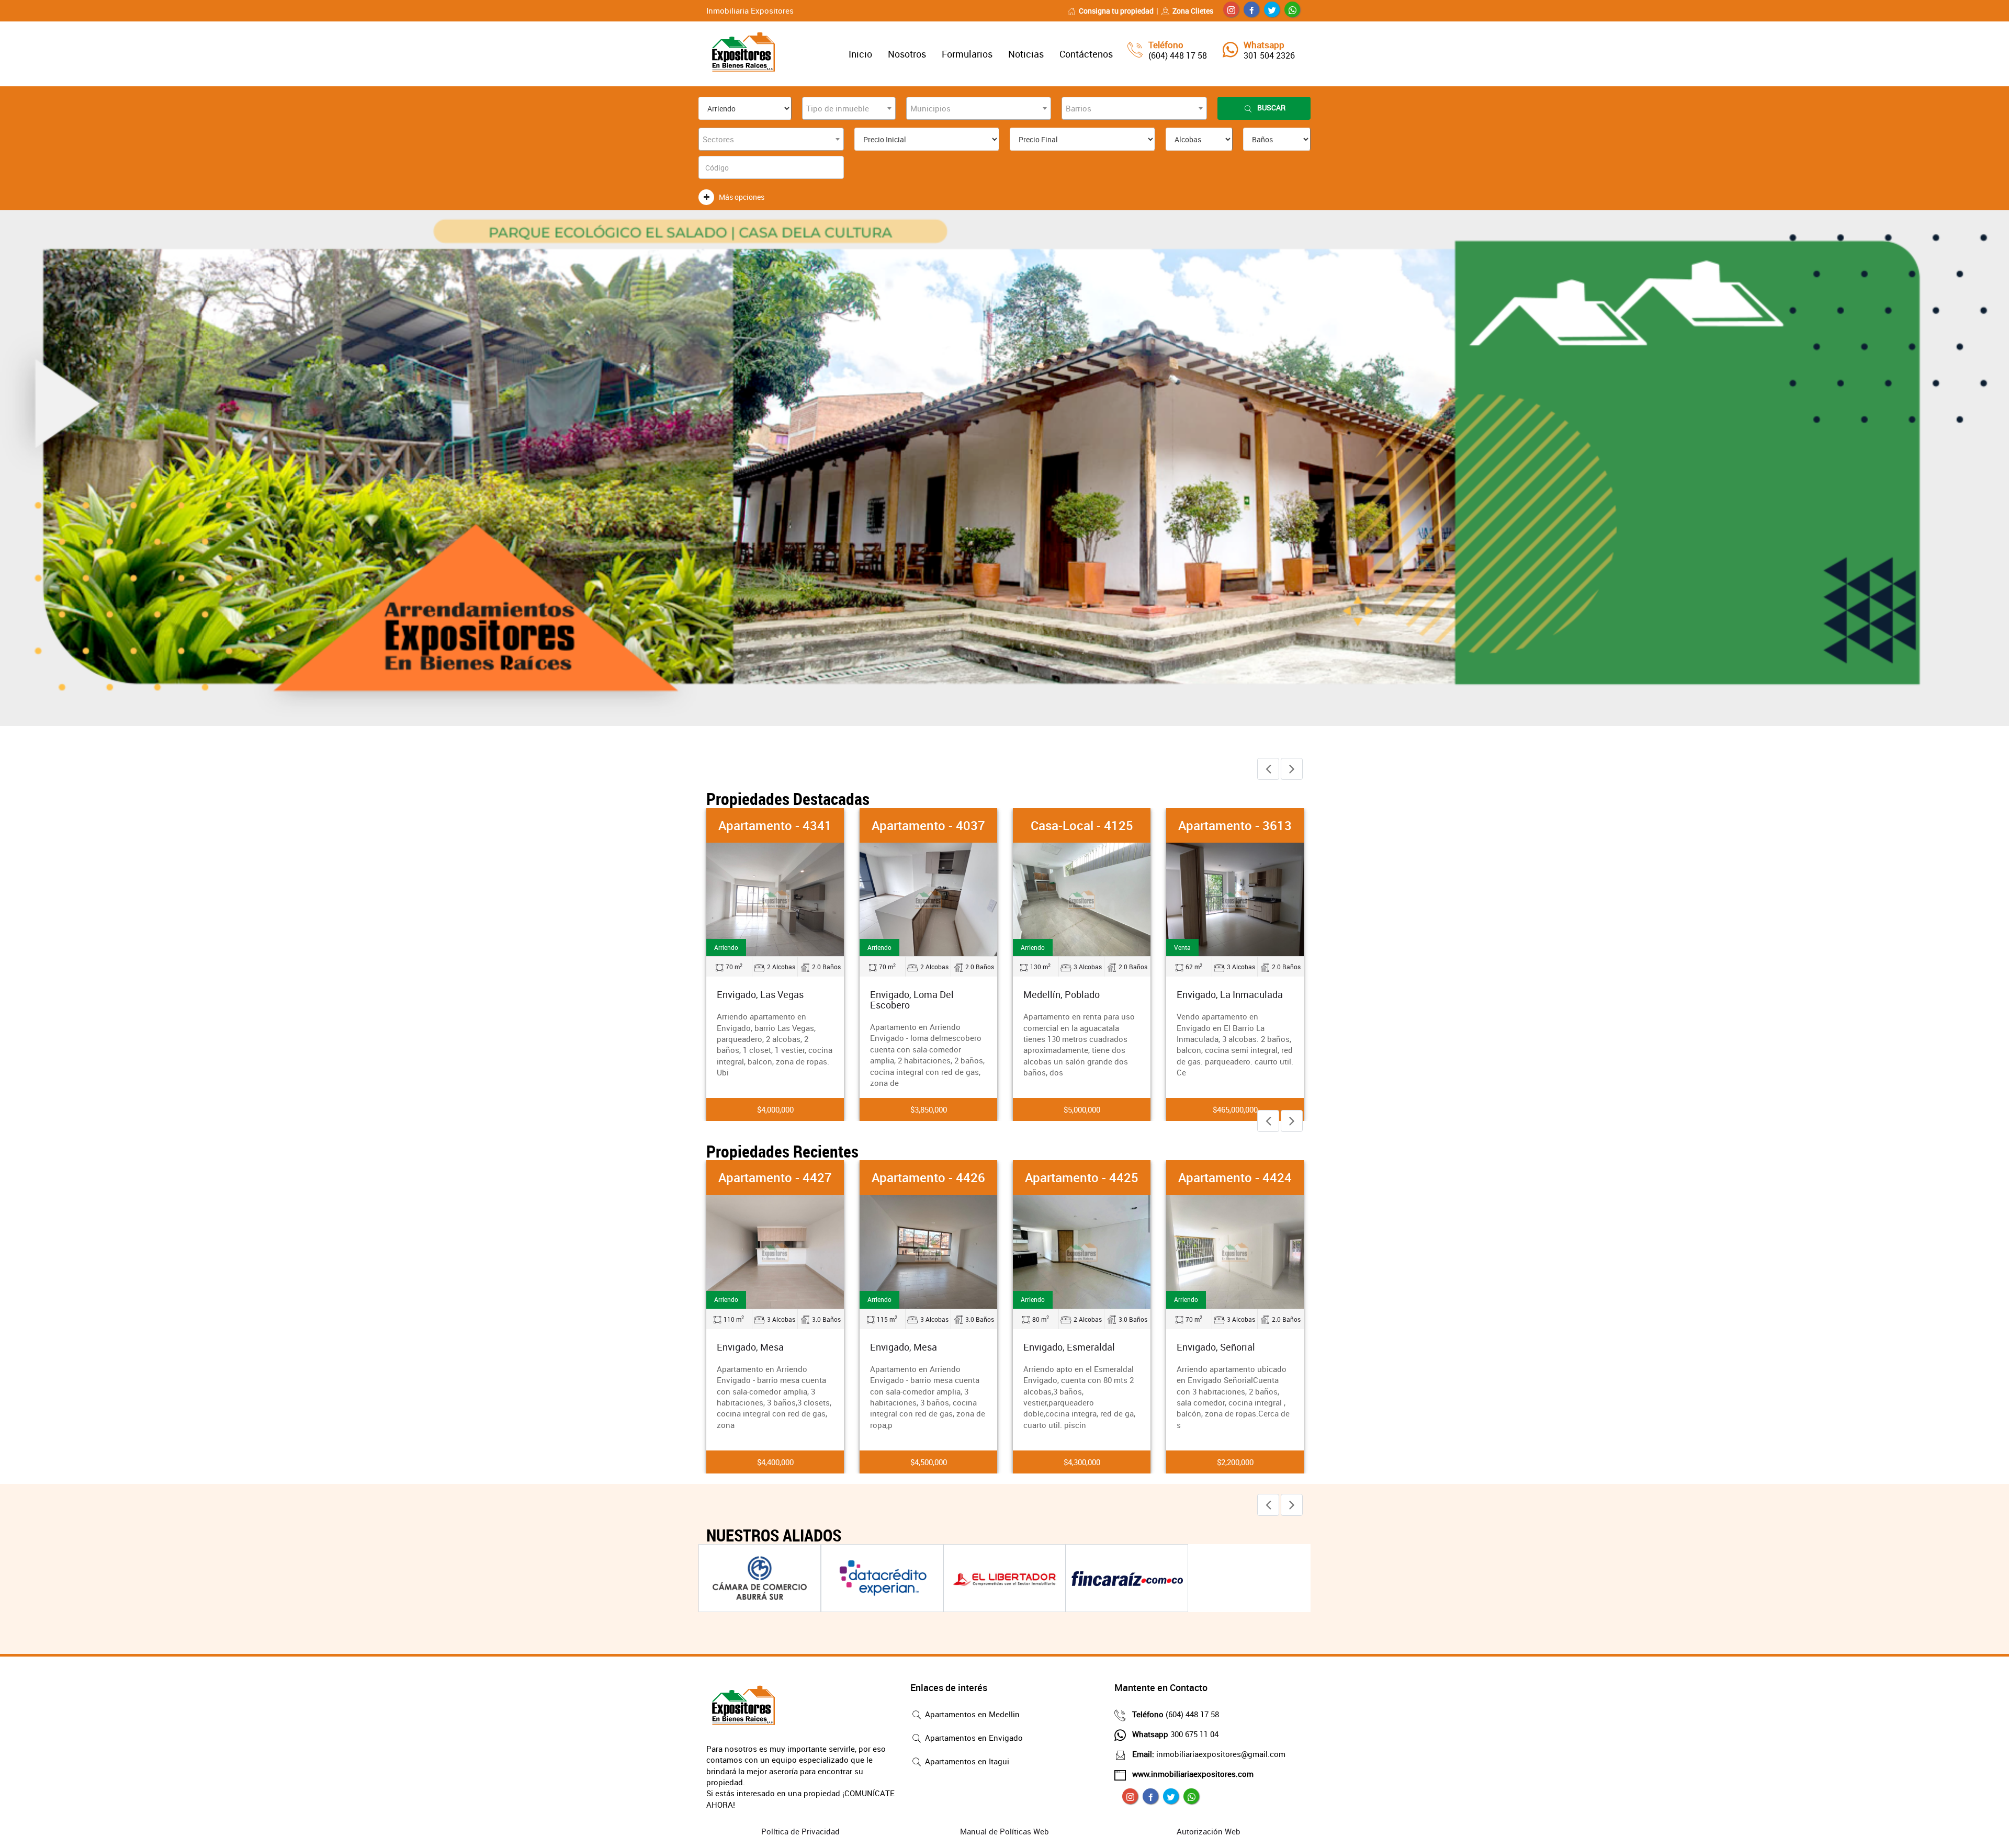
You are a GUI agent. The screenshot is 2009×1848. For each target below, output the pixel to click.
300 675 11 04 (1175, 1734)
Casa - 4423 (1262, 1177)
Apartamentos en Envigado (973, 1738)
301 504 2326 (1269, 55)
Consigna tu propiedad (1116, 11)
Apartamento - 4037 (775, 825)
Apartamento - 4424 (1109, 1177)
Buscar (1271, 107)
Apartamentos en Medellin (971, 1714)
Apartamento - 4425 (956, 1177)
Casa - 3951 (1235, 825)
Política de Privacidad (800, 1831)
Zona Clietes (1193, 11)
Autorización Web (1209, 1831)
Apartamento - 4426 (802, 1177)
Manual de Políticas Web (1004, 1831)
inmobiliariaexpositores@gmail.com (1209, 1754)
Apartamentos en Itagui (966, 1761)
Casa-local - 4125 (929, 825)
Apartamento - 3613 (1082, 825)
